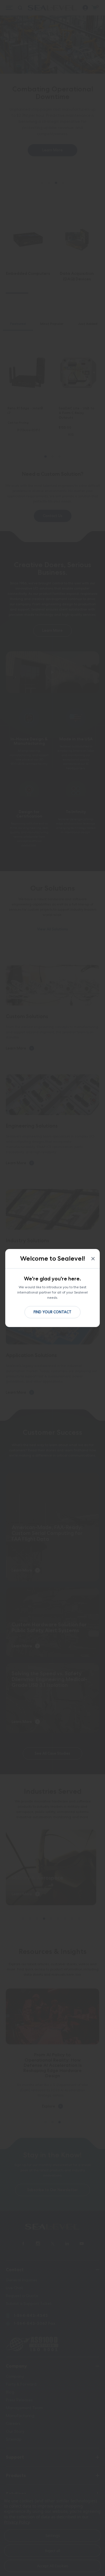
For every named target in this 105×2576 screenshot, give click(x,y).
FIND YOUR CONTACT (52, 1312)
